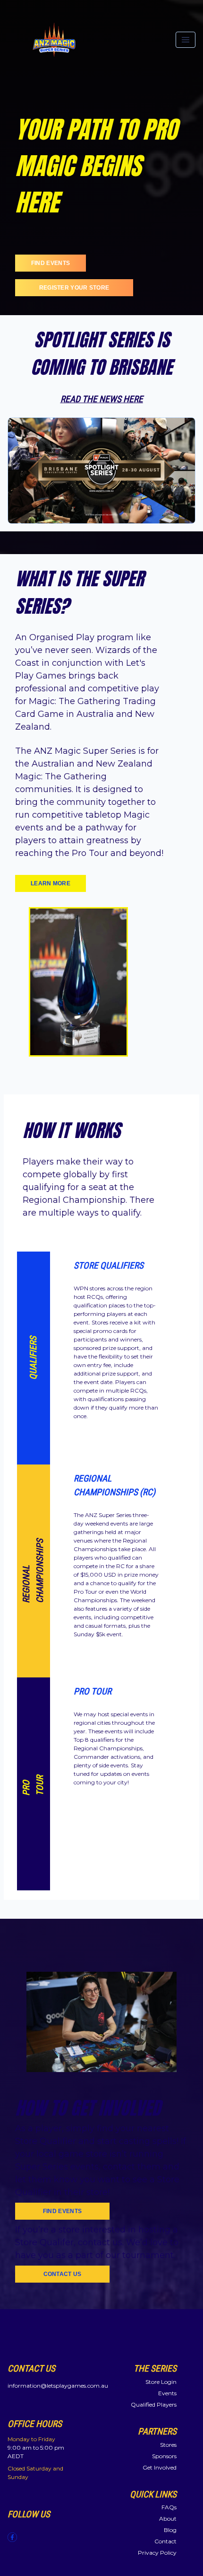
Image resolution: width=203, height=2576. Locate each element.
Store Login (161, 2382)
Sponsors (164, 2456)
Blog (170, 2530)
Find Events (51, 263)
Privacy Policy (157, 2553)
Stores (168, 2445)
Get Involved (160, 2467)
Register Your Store (74, 288)
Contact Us (63, 2274)
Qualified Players (154, 2404)
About (168, 2519)
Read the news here (102, 399)
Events (167, 2393)
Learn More (51, 883)
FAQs (169, 2507)
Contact (165, 2541)
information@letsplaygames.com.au (58, 2386)
